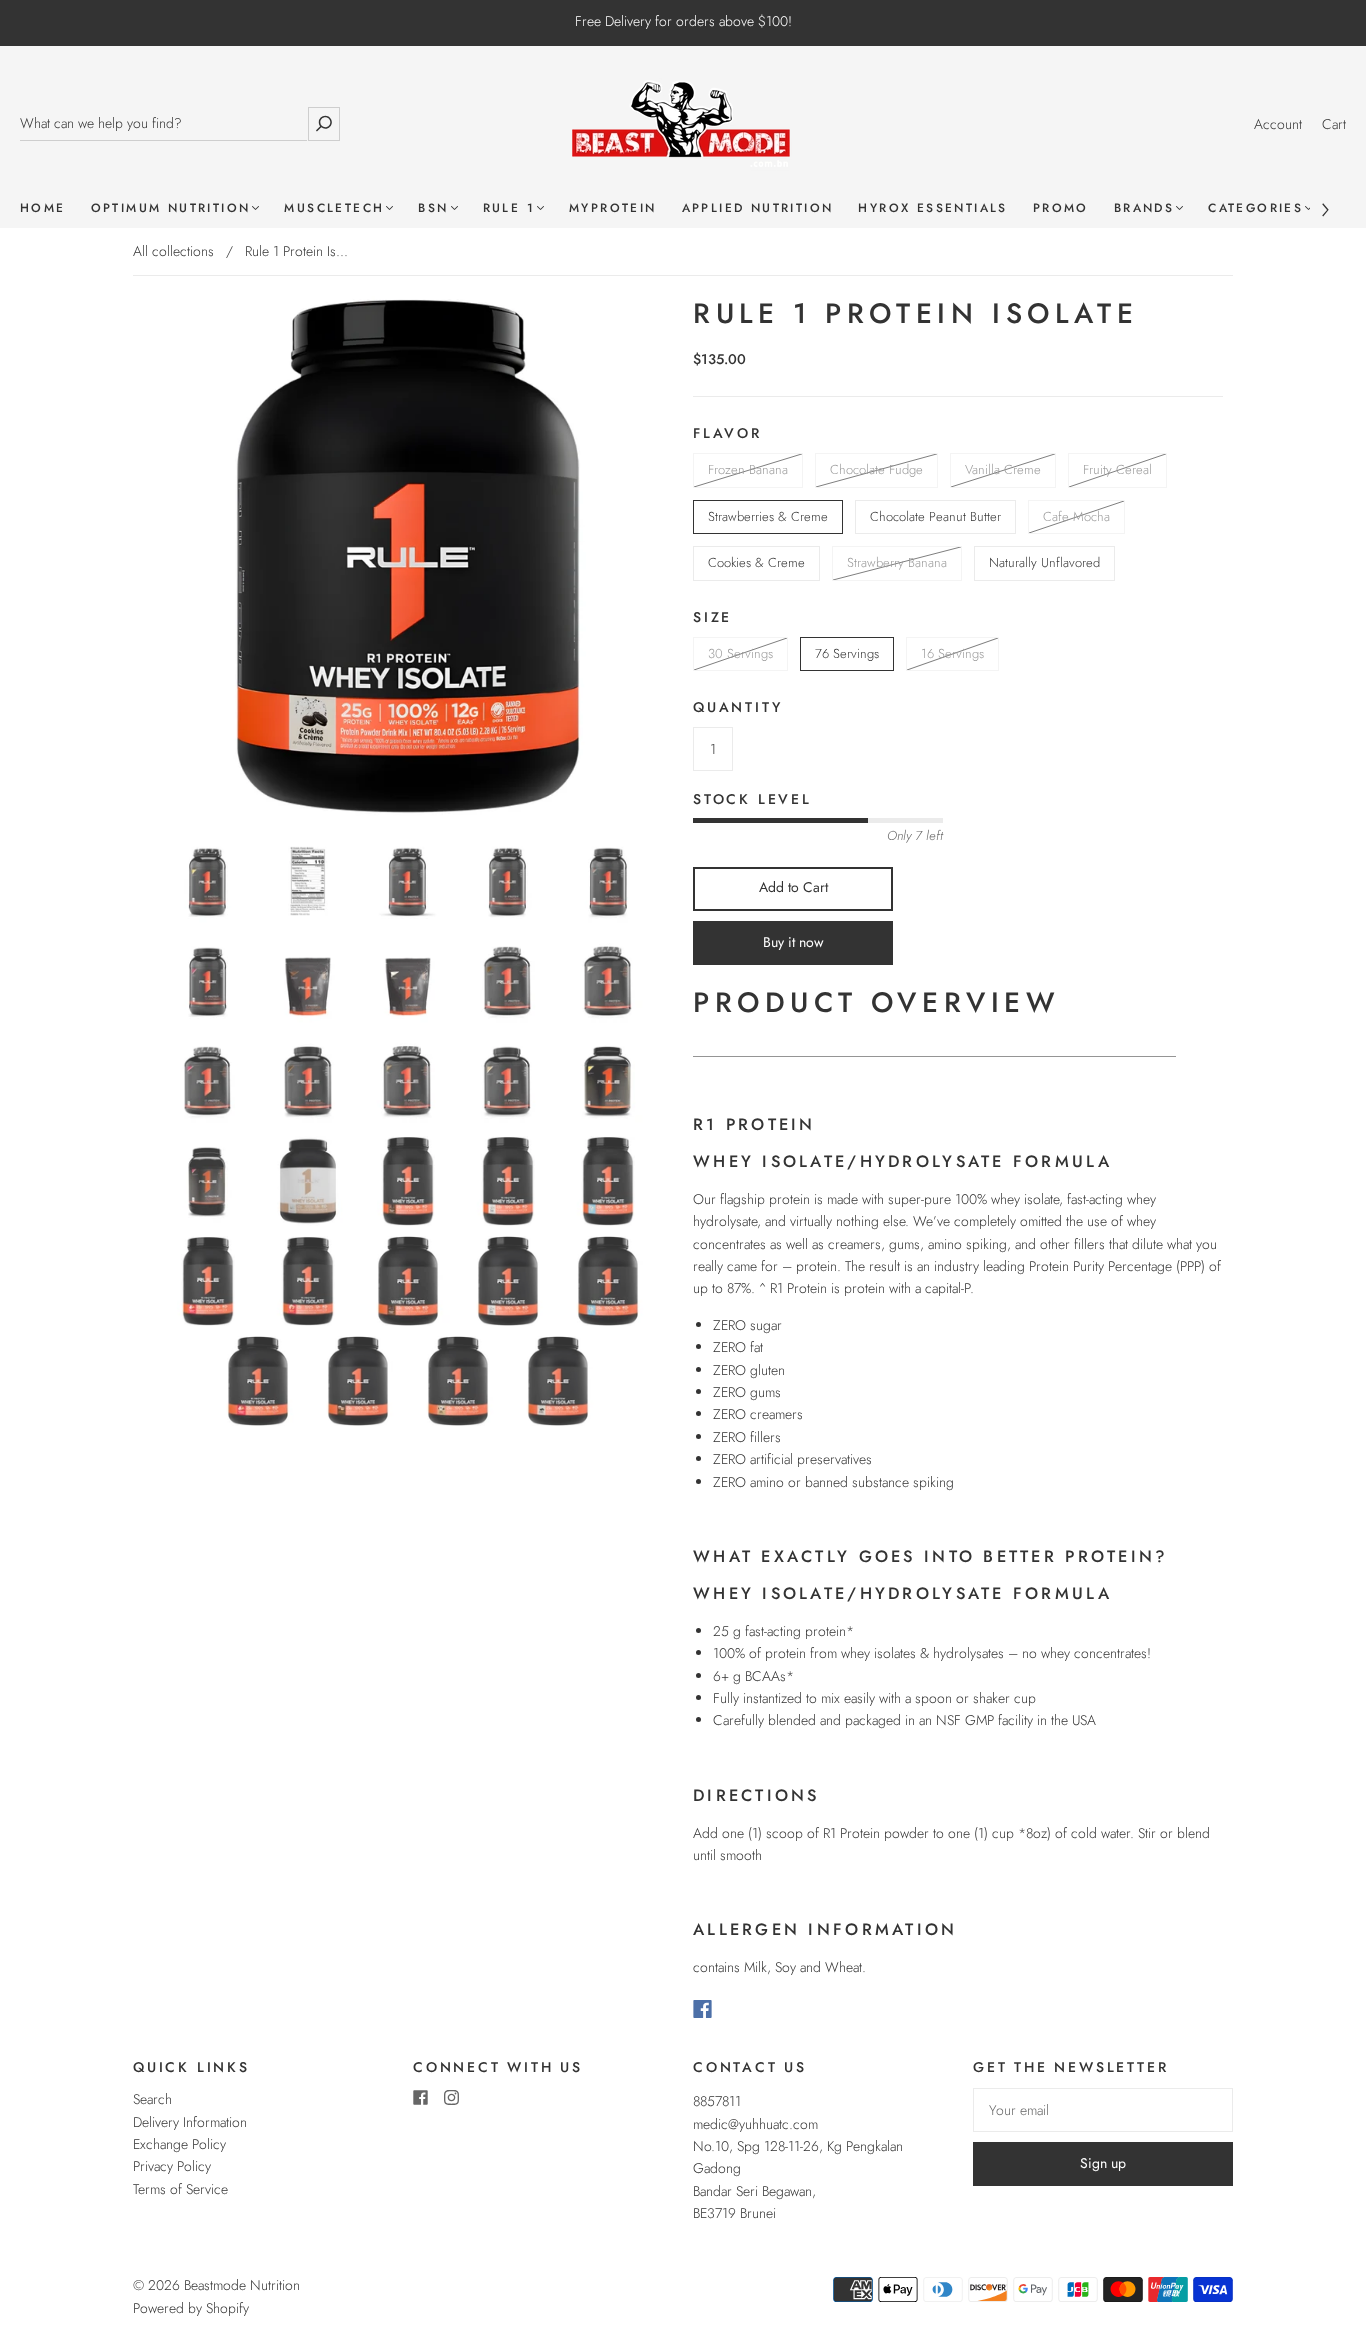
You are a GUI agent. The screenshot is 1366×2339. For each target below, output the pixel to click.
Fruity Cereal (1117, 469)
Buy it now (793, 942)
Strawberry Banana (897, 562)
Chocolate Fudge (876, 469)
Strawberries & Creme (768, 516)
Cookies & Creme (756, 562)
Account (1278, 124)
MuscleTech (334, 208)
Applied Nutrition (758, 208)
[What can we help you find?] (163, 123)
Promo (1061, 208)
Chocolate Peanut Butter (935, 516)
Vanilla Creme (1003, 469)
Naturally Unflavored (1044, 562)
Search (152, 2099)
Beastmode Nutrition (242, 2285)
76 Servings (847, 653)
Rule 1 (509, 208)
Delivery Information (190, 2122)
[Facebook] (702, 2009)
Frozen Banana (748, 469)
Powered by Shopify (191, 2308)
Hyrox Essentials (932, 208)
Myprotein (613, 208)
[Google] (743, 2009)
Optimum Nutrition (171, 208)
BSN (433, 208)
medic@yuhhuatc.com (755, 2124)
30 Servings (740, 653)
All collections (173, 251)
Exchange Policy (179, 2144)
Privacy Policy (172, 2166)
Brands (1144, 208)
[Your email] (1103, 2110)
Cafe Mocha (1076, 516)
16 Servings (952, 653)
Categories (1255, 208)
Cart (1334, 124)
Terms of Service (180, 2189)
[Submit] (324, 123)
